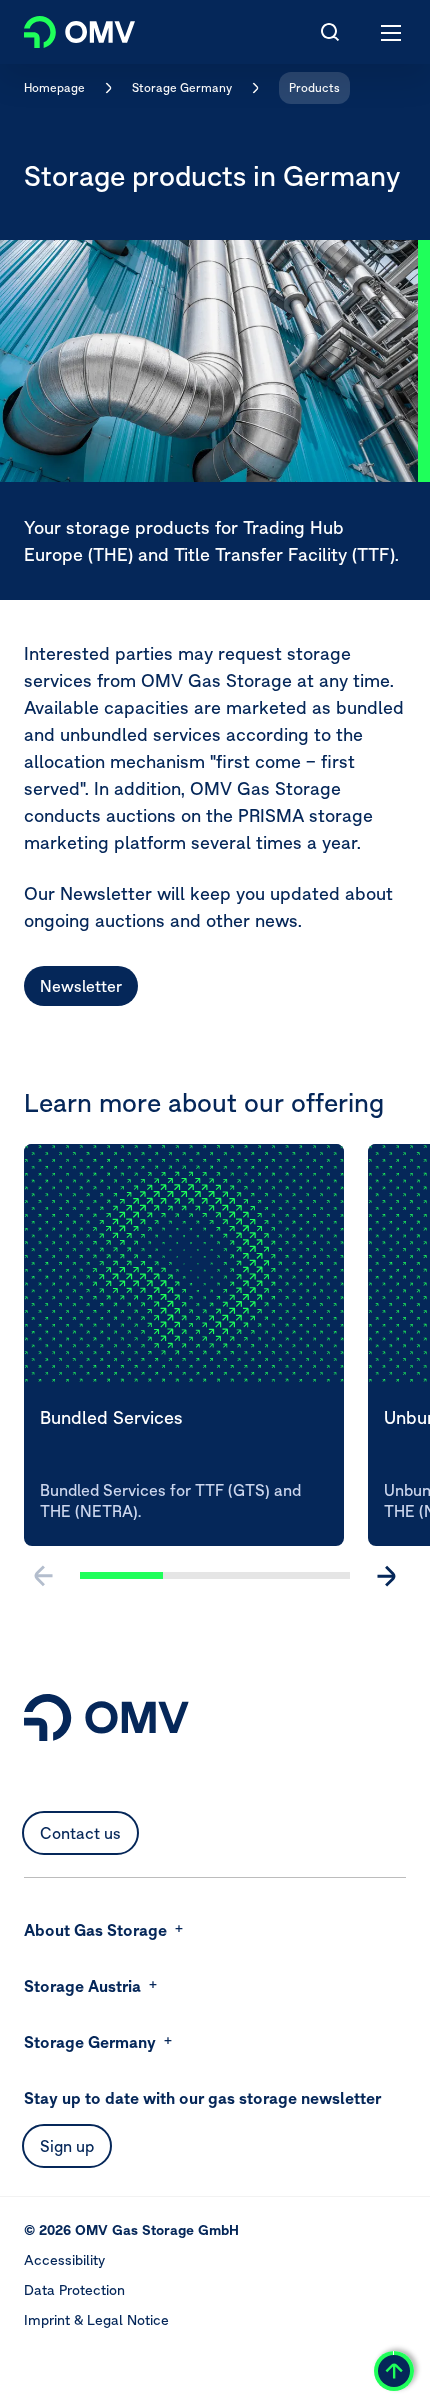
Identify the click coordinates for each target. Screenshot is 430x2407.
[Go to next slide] (386, 1576)
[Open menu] (392, 32)
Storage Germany (182, 87)
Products (314, 87)
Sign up (67, 2146)
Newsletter (81, 986)
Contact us (80, 1833)
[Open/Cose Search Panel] (330, 32)
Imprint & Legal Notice (96, 2320)
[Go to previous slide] (44, 1576)
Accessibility (64, 2260)
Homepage (54, 87)
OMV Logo (62, 28)
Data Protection (74, 2290)
